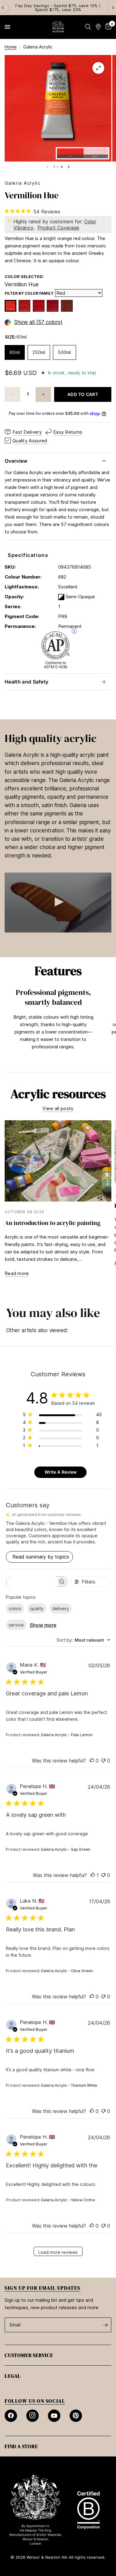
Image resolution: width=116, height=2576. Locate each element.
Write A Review (61, 1472)
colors (15, 1608)
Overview (16, 461)
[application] (58, 903)
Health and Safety (26, 682)
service (16, 1625)
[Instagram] (32, 2416)
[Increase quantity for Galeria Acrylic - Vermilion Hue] (43, 394)
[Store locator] (98, 27)
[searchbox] (31, 1582)
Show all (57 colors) (38, 322)
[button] (58, 902)
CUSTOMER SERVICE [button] (29, 2355)
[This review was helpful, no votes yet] (92, 1761)
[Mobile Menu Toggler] (7, 27)
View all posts (58, 1108)
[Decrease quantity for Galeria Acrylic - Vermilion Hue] (12, 394)
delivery (61, 1608)
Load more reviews (58, 2252)
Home (11, 47)
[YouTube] (54, 2416)
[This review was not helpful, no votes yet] (103, 1761)
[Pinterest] (76, 2416)
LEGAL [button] (13, 2376)
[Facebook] (11, 2416)
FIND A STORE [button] (21, 2446)
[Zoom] (98, 68)
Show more (43, 1625)
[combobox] (83, 1640)
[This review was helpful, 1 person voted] (93, 1875)
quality (37, 1608)
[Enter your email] (105, 2325)
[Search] (88, 27)
